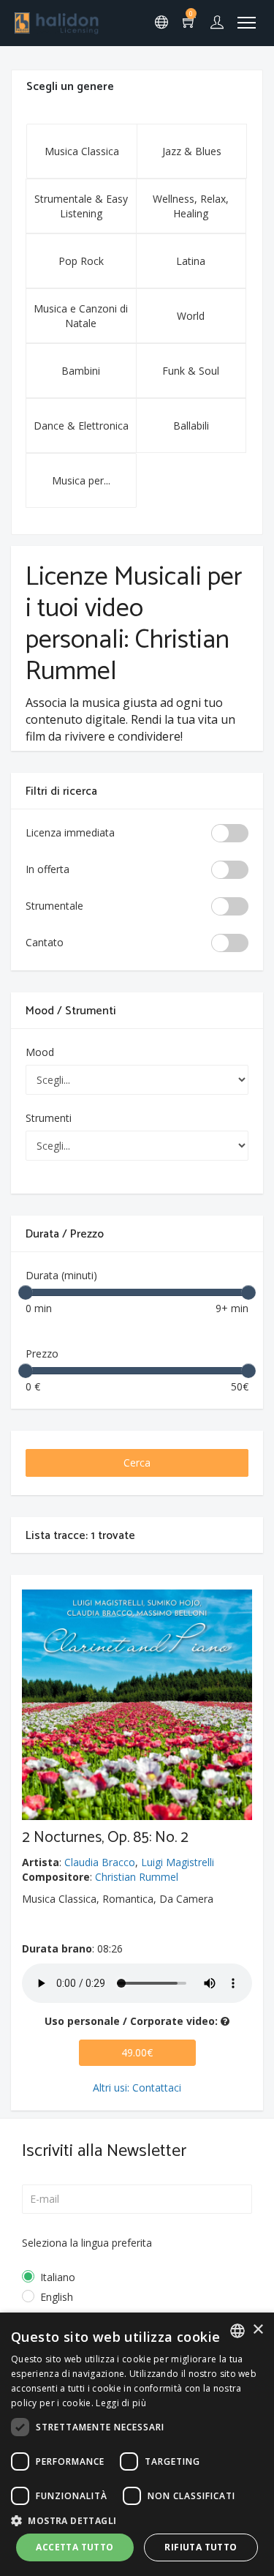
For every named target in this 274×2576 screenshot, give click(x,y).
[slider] (26, 1292)
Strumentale (54, 906)
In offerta (47, 869)
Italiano (58, 2277)
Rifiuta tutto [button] (201, 2547)
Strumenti (49, 1118)
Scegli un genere (70, 87)
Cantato (45, 942)
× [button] (258, 2330)
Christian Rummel (137, 1877)
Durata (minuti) (61, 1275)
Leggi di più (121, 2403)
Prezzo (42, 1353)
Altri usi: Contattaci (137, 2088)
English (57, 2297)
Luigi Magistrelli (178, 1862)
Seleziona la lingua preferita (87, 2243)
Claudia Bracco (100, 1862)
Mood (40, 1052)
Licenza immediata (70, 832)
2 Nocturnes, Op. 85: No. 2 (105, 1838)
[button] (137, 2520)
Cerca (137, 1463)
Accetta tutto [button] (75, 2547)
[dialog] (137, 2444)
